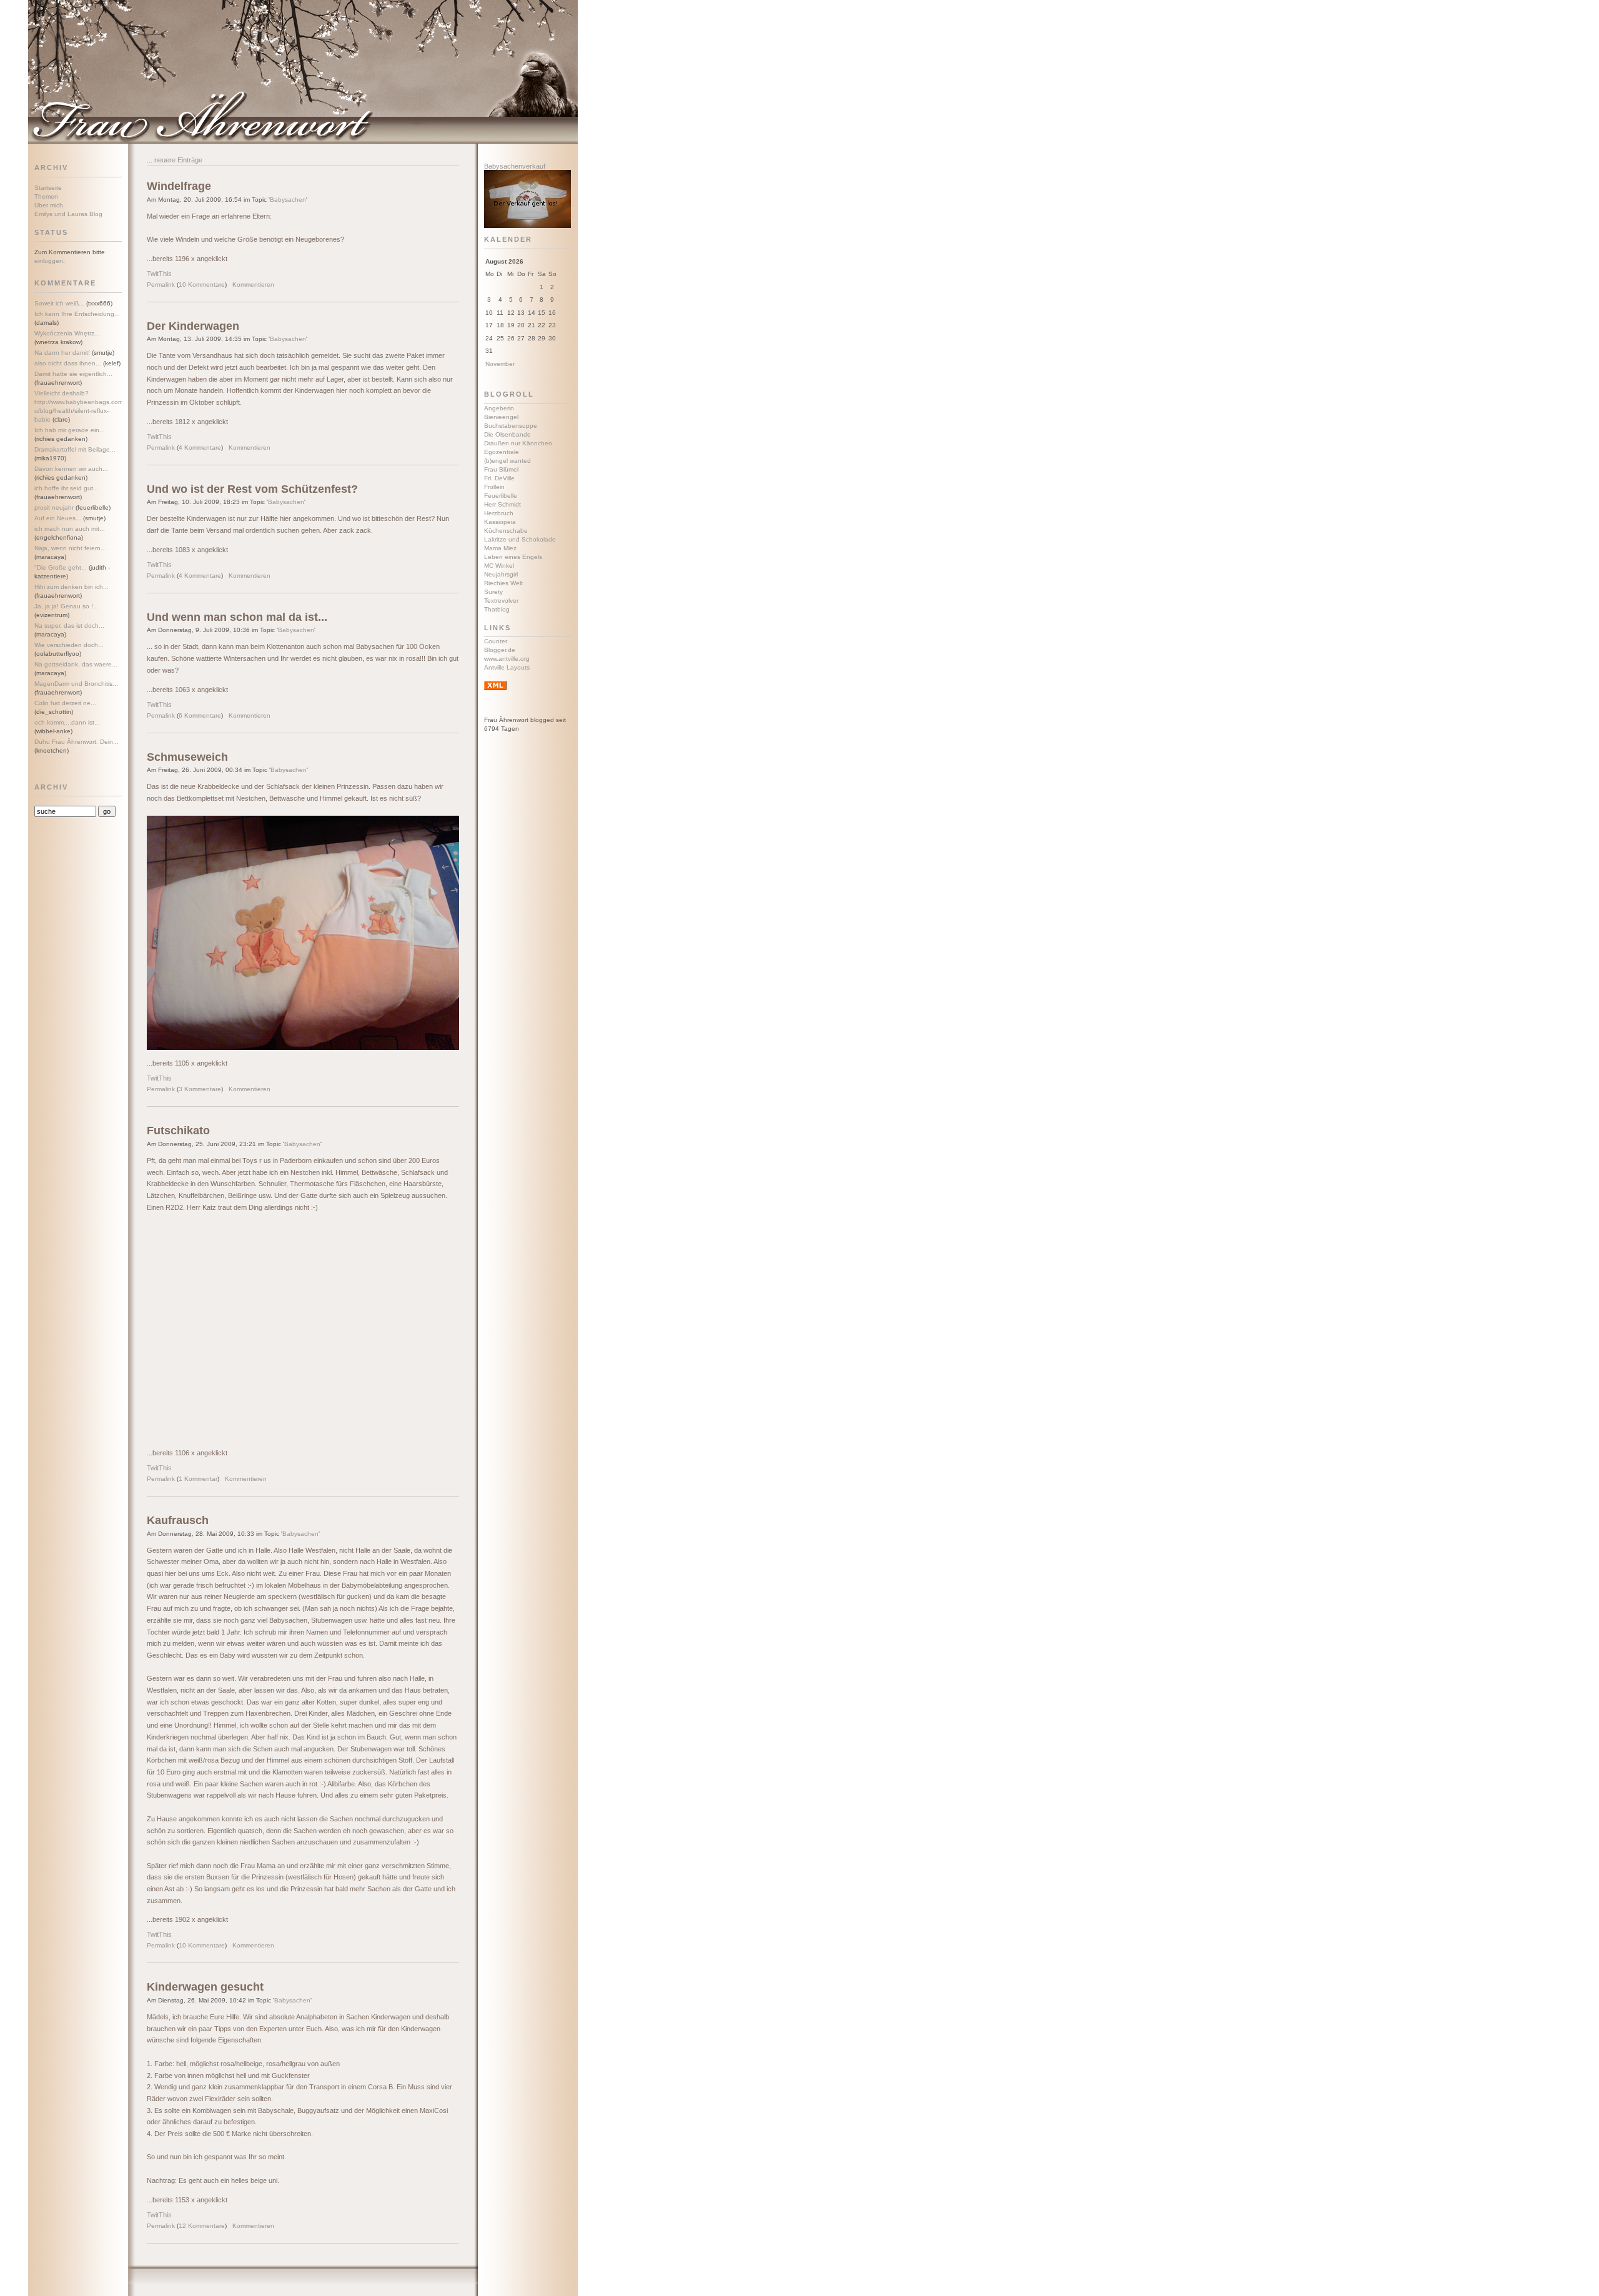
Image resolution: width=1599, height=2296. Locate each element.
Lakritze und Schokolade (520, 539)
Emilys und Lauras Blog (68, 214)
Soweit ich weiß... (59, 303)
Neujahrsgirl (501, 574)
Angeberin (499, 408)
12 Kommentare (202, 2226)
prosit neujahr (54, 507)
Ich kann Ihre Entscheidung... (77, 314)
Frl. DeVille (499, 478)
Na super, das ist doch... (69, 626)
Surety (493, 592)
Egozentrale (502, 452)
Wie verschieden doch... (69, 645)
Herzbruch (499, 513)
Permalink (161, 285)
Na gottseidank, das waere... (76, 664)
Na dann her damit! (62, 353)
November (500, 364)
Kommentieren (253, 285)
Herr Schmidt (502, 504)
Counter (496, 641)
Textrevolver (501, 601)
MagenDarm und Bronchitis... (76, 684)
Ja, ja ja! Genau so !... (67, 606)
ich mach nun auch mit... (70, 529)
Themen (46, 196)
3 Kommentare (200, 1089)
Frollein (494, 487)
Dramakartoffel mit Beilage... (75, 449)
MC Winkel (499, 566)
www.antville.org (507, 659)
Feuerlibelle (501, 496)
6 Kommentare (200, 715)
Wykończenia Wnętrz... (67, 333)
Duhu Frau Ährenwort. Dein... (77, 742)
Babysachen (288, 200)
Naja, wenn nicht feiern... (70, 548)
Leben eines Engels (513, 557)
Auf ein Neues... (58, 518)
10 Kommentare (202, 285)
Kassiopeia (500, 522)
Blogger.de (500, 650)
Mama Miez (500, 548)
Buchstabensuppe (511, 426)
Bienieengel (501, 417)
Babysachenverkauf (515, 166)
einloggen (49, 261)
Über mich (49, 205)
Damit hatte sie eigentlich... (73, 374)
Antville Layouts (507, 667)
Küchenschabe (506, 531)
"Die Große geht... (61, 567)
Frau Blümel (501, 469)
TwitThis (159, 274)
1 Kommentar (198, 1479)
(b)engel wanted (507, 461)
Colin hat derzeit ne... (65, 703)
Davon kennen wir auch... (71, 469)
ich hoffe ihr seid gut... (67, 488)
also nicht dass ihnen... (68, 363)
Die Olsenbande (507, 434)
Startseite (48, 188)
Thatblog (497, 609)
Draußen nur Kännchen (518, 443)
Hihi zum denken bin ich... (72, 587)
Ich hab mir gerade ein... (70, 430)
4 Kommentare (200, 448)
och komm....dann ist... (67, 722)
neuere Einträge (178, 160)
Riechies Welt (503, 583)
